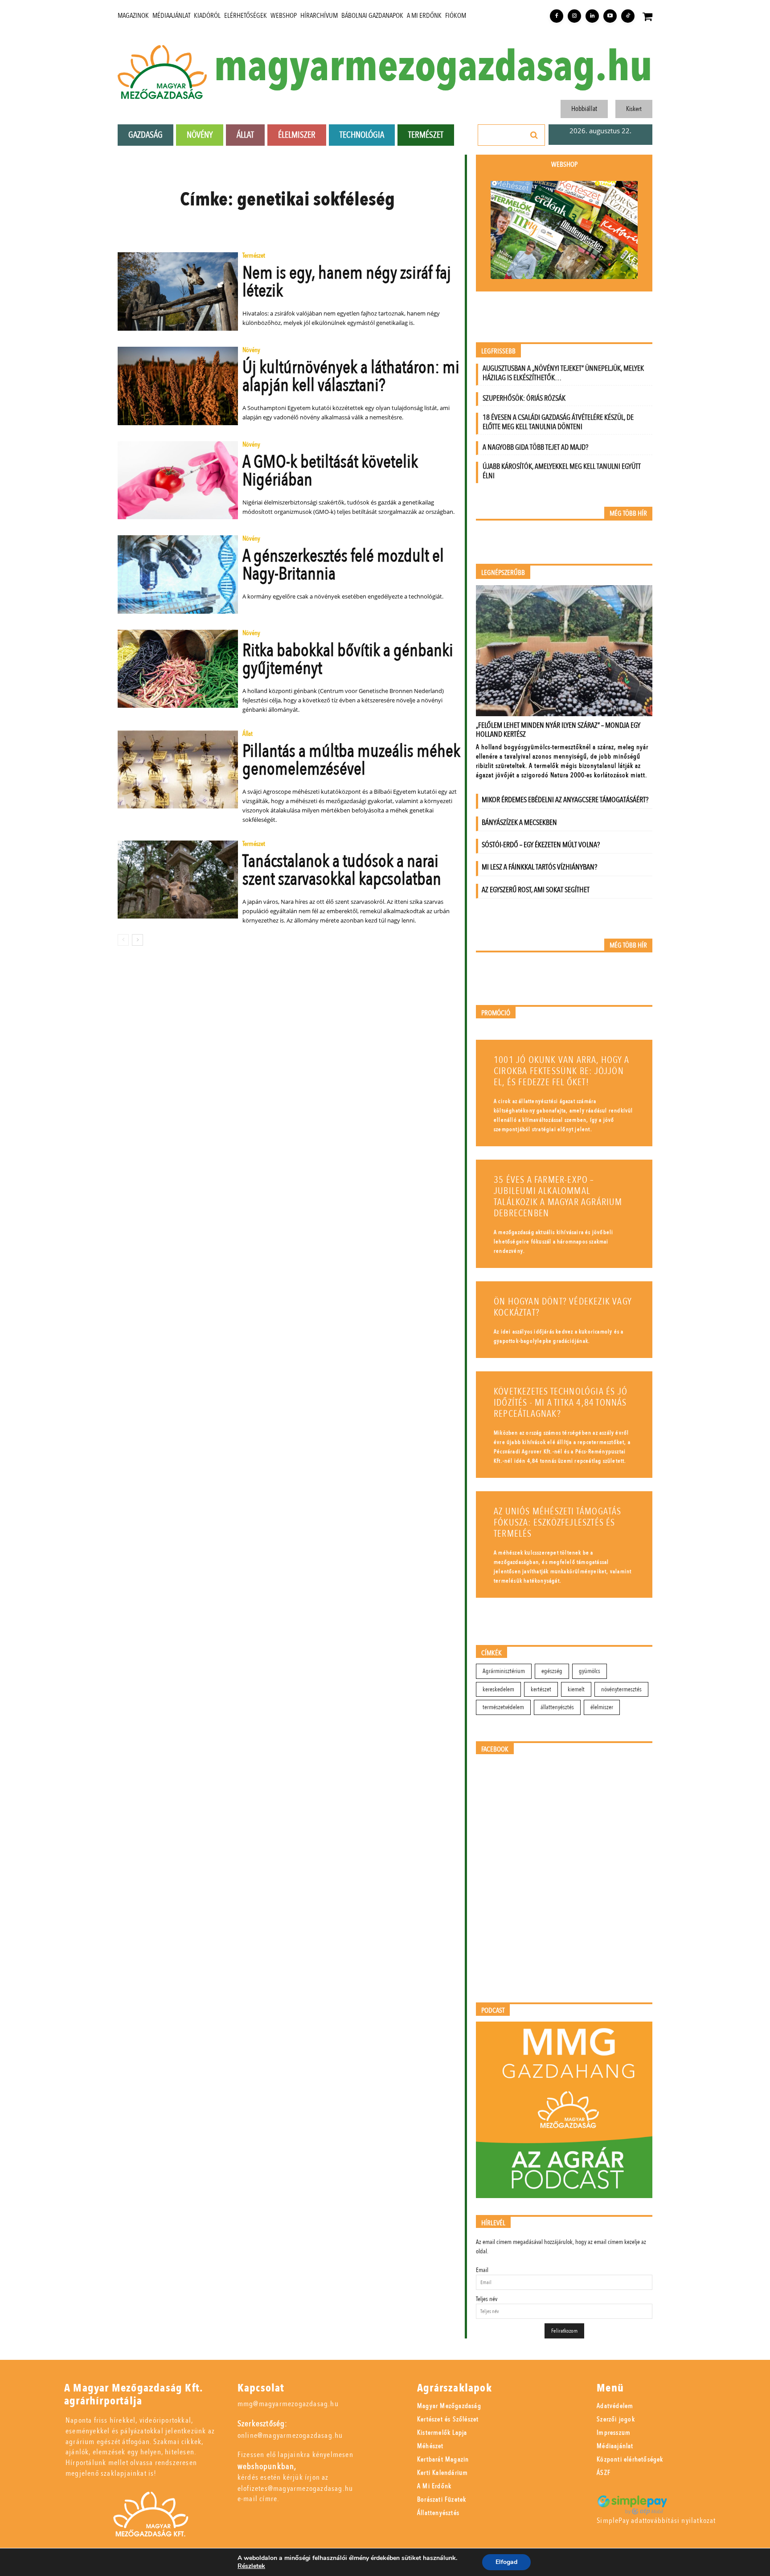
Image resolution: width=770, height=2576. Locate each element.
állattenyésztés (557, 1707)
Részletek (251, 2566)
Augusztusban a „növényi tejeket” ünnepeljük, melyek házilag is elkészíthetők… (563, 373)
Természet (254, 256)
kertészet (541, 1689)
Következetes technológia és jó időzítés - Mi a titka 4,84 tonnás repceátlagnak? (561, 1403)
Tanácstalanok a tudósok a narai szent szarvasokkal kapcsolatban (342, 870)
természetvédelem (503, 1707)
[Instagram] (574, 16)
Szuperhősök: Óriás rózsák (524, 398)
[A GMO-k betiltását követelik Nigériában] (178, 480)
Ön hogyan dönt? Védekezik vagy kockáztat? (563, 1307)
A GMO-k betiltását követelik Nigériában (330, 471)
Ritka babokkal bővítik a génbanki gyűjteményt (348, 659)
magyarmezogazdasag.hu (433, 67)
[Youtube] (610, 16)
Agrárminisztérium (504, 1671)
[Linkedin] (592, 16)
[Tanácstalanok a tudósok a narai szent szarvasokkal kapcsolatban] (178, 880)
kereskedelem (498, 1689)
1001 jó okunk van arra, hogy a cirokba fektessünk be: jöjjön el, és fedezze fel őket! (561, 1071)
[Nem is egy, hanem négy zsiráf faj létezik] (178, 291)
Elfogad (506, 2562)
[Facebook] (557, 16)
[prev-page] (123, 940)
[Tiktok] (628, 16)
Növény (251, 351)
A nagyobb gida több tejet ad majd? (535, 447)
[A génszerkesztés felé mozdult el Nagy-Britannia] (178, 574)
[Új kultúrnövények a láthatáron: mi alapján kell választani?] (178, 386)
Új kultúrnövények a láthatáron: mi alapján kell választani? (351, 376)
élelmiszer (602, 1707)
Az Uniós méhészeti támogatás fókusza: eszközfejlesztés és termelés (558, 1523)
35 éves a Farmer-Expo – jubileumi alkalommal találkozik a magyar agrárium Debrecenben (558, 1197)
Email (482, 2270)
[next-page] (137, 940)
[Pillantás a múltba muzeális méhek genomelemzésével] (178, 770)
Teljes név (487, 2299)
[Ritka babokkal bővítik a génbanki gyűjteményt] (178, 669)
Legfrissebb (498, 351)
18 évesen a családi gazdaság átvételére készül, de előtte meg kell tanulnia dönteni (558, 422)
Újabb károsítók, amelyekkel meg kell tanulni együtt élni (562, 471)
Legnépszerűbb (503, 573)
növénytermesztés (621, 1689)
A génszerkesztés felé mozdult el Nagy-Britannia (343, 565)
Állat (248, 734)
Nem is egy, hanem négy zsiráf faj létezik (347, 282)
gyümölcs (590, 1671)
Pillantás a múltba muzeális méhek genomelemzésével (351, 760)
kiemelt (576, 1689)
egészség (552, 1671)
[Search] (534, 135)
